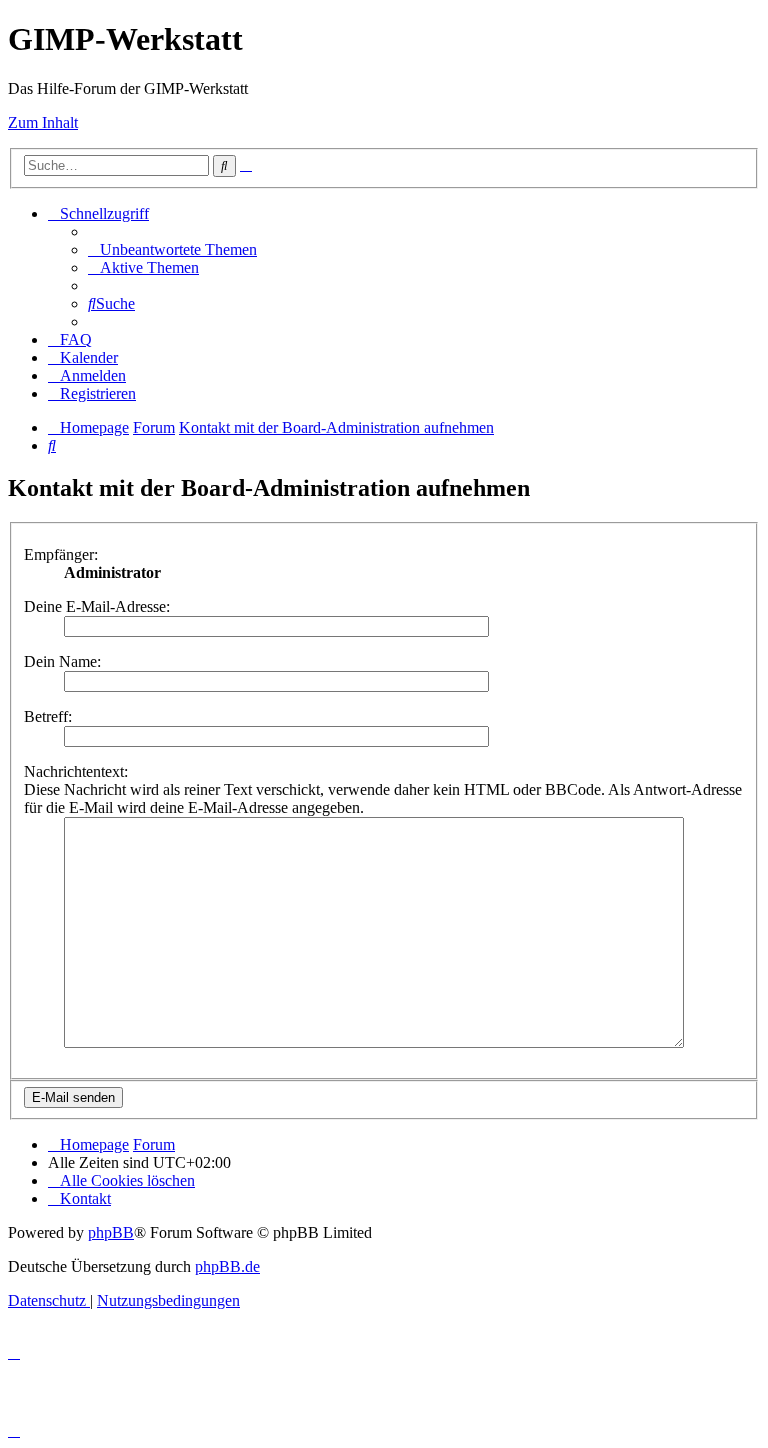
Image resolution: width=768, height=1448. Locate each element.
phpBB (111, 1232)
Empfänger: (61, 554)
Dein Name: (62, 661)
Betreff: (48, 716)
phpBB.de (227, 1266)
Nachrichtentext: (76, 771)
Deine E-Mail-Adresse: (97, 606)
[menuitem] (172, 249)
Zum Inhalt (43, 122)
